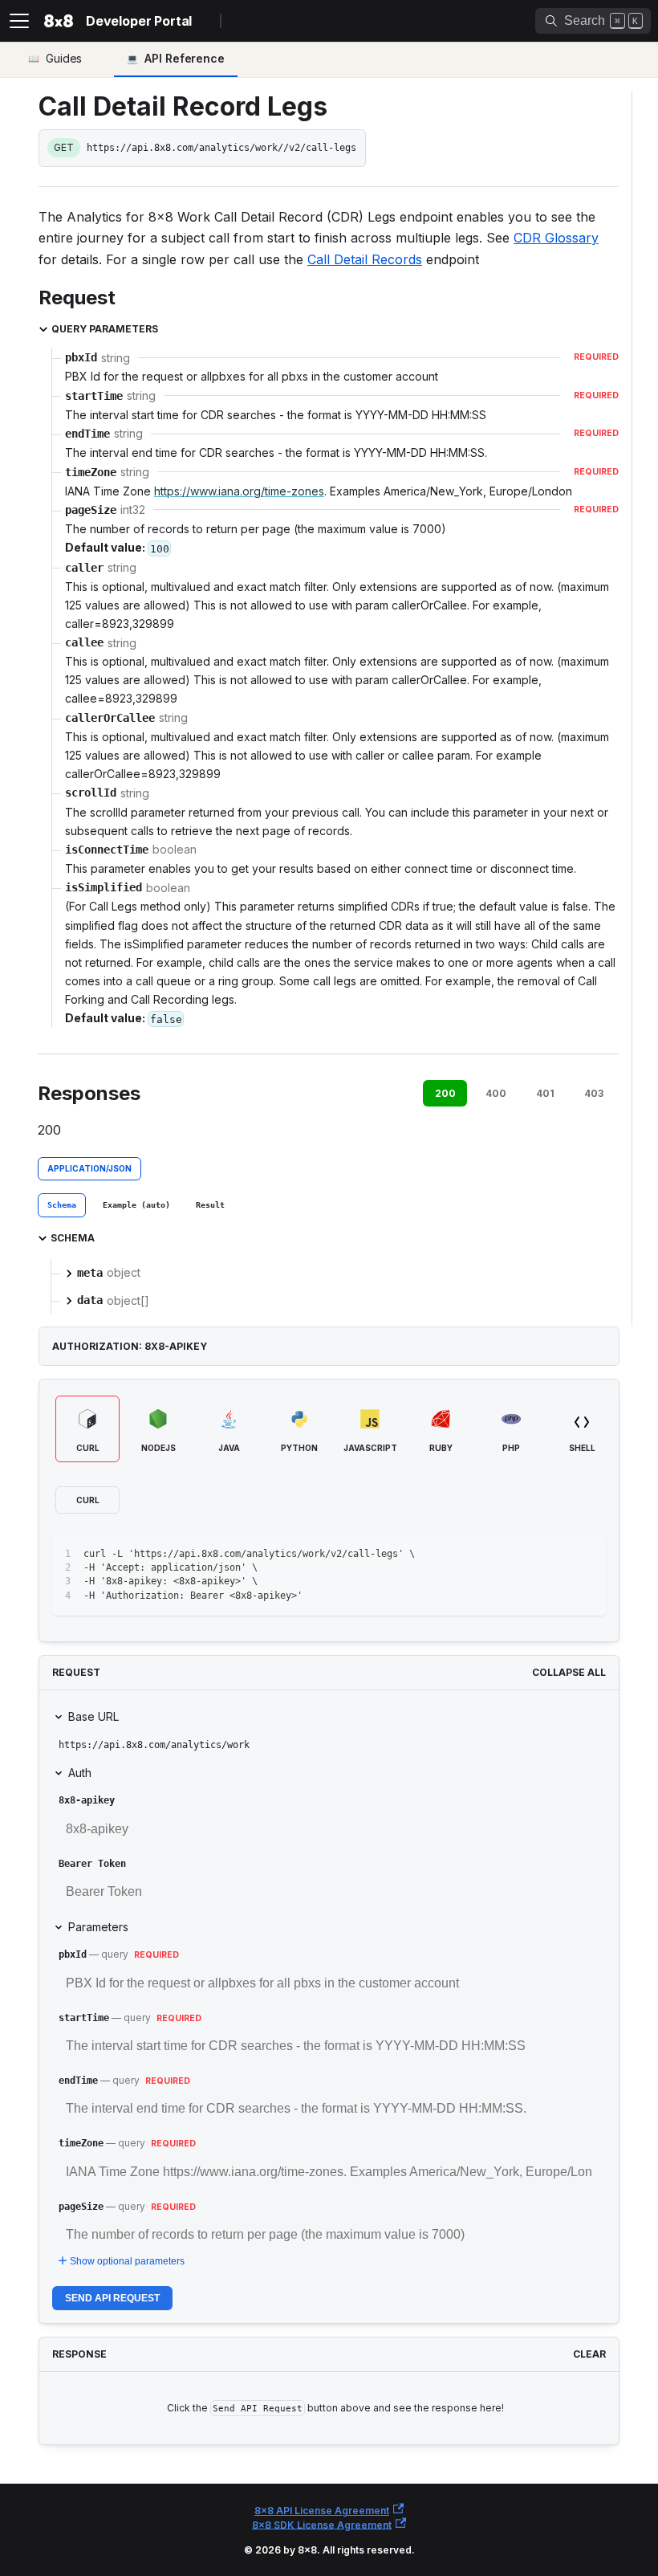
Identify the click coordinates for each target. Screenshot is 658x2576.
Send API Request (112, 2298)
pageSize (81, 2207)
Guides (64, 58)
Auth (80, 1773)
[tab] (62, 1205)
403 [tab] (594, 1093)
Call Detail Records (365, 259)
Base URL (93, 1716)
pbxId (73, 1954)
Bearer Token (92, 1864)
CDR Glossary (556, 238)
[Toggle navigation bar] (19, 21)
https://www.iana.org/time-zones (239, 491)
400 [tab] (496, 1093)
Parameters (98, 1927)
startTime (84, 2018)
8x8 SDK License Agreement (322, 2524)
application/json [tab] (89, 1168)
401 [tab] (545, 1093)
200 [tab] (445, 1093)
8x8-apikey (87, 1800)
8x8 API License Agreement (322, 2511)
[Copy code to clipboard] (586, 1554)
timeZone (81, 2143)
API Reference (185, 58)
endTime (78, 2081)
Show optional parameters (127, 2261)
